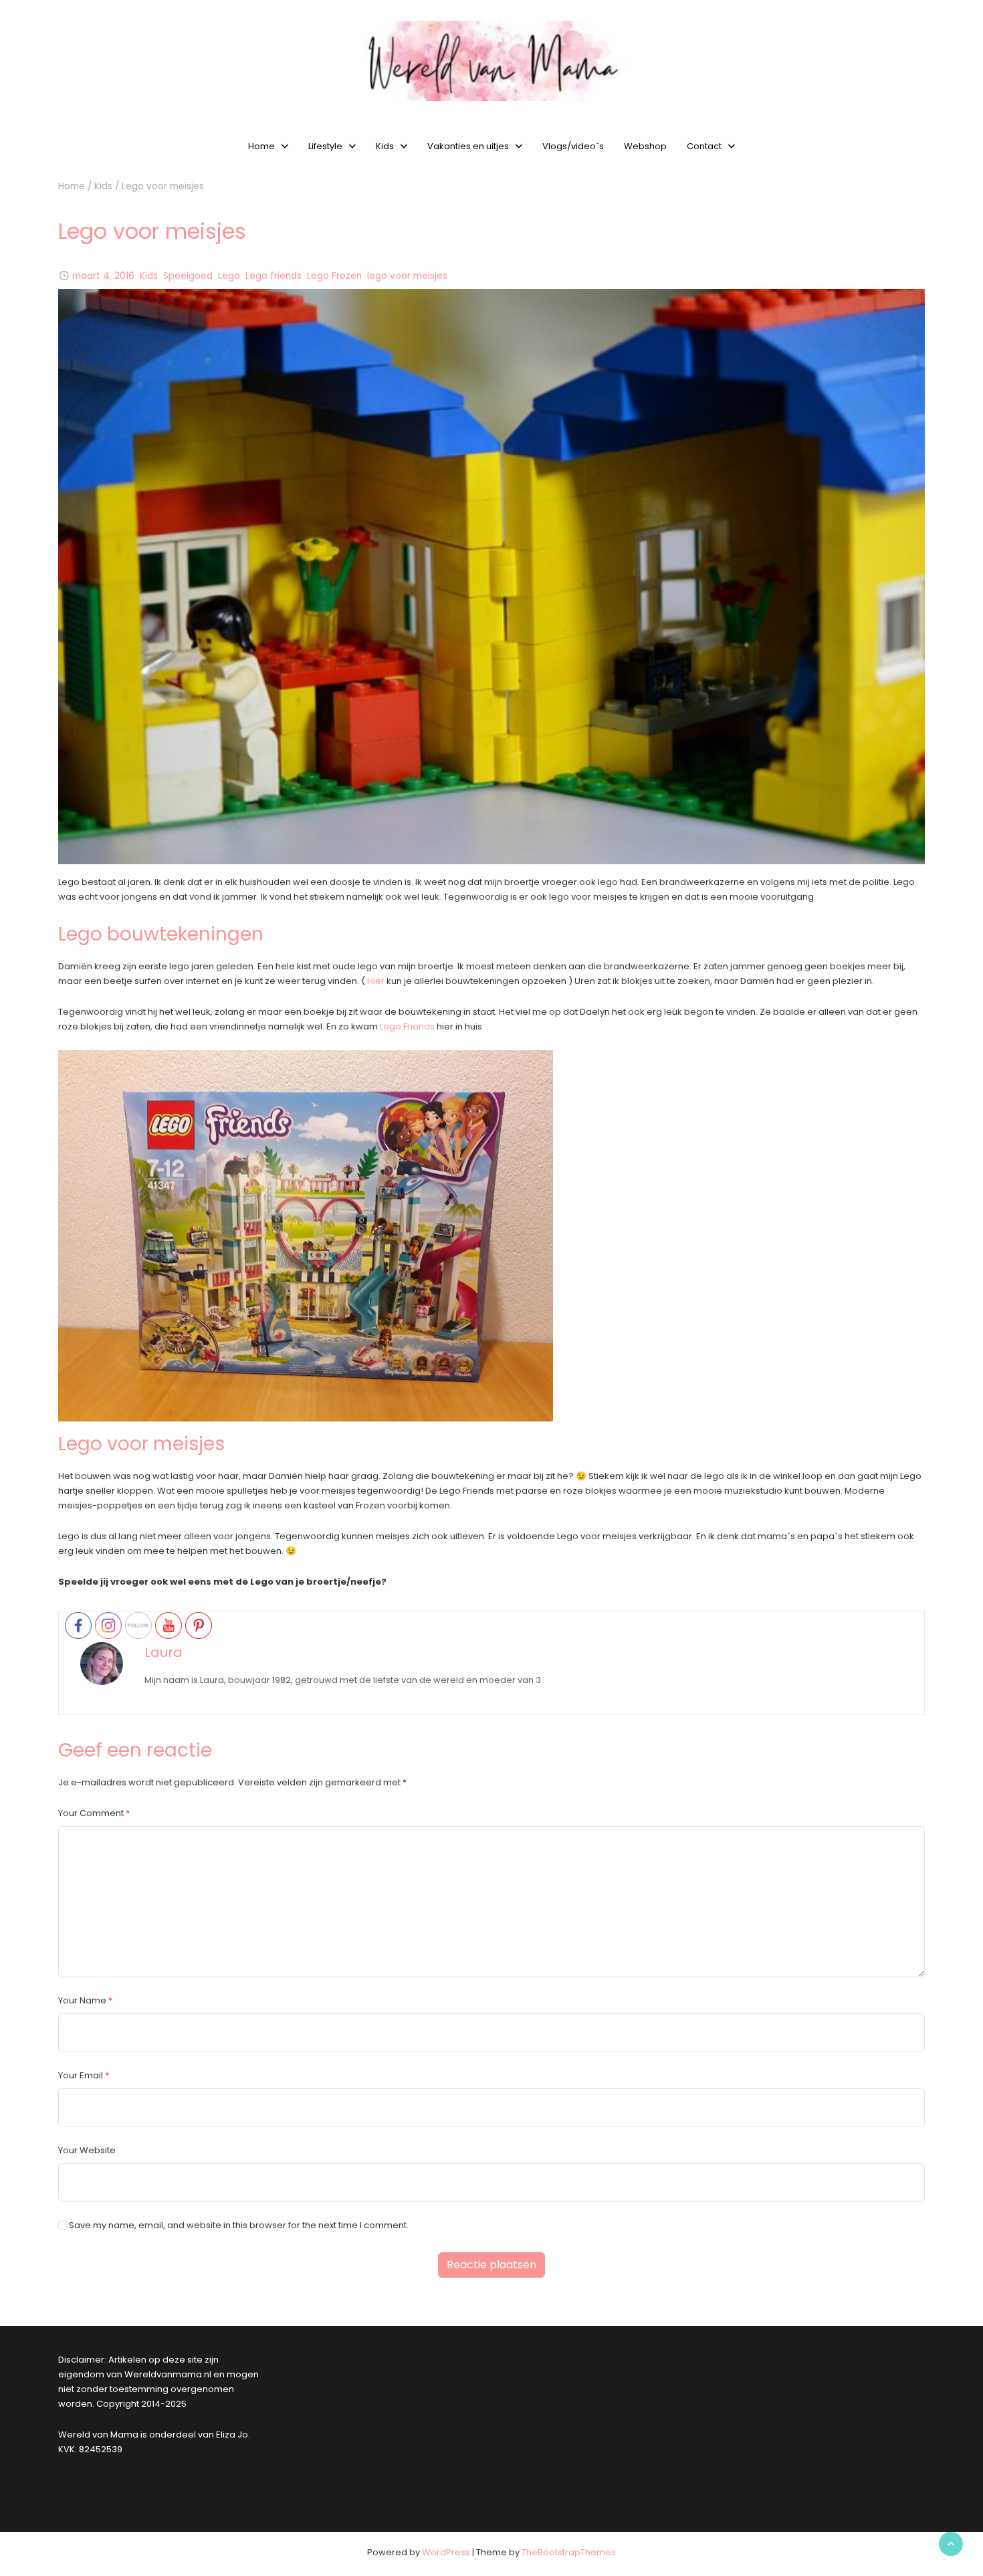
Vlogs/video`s (573, 146)
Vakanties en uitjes (468, 146)
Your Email (81, 2075)
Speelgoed (188, 276)
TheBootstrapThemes (569, 2552)
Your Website (87, 2150)
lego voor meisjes (407, 276)
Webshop (645, 146)
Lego (229, 276)
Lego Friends (407, 1026)
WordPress (446, 2552)
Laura (163, 1652)
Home (261, 146)
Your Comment (91, 1813)
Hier (376, 981)
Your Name (82, 2000)
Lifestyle (325, 146)
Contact (704, 146)
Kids (385, 146)
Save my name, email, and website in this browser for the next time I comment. (239, 2225)
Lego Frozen (334, 276)
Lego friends (274, 276)
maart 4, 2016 (103, 276)
